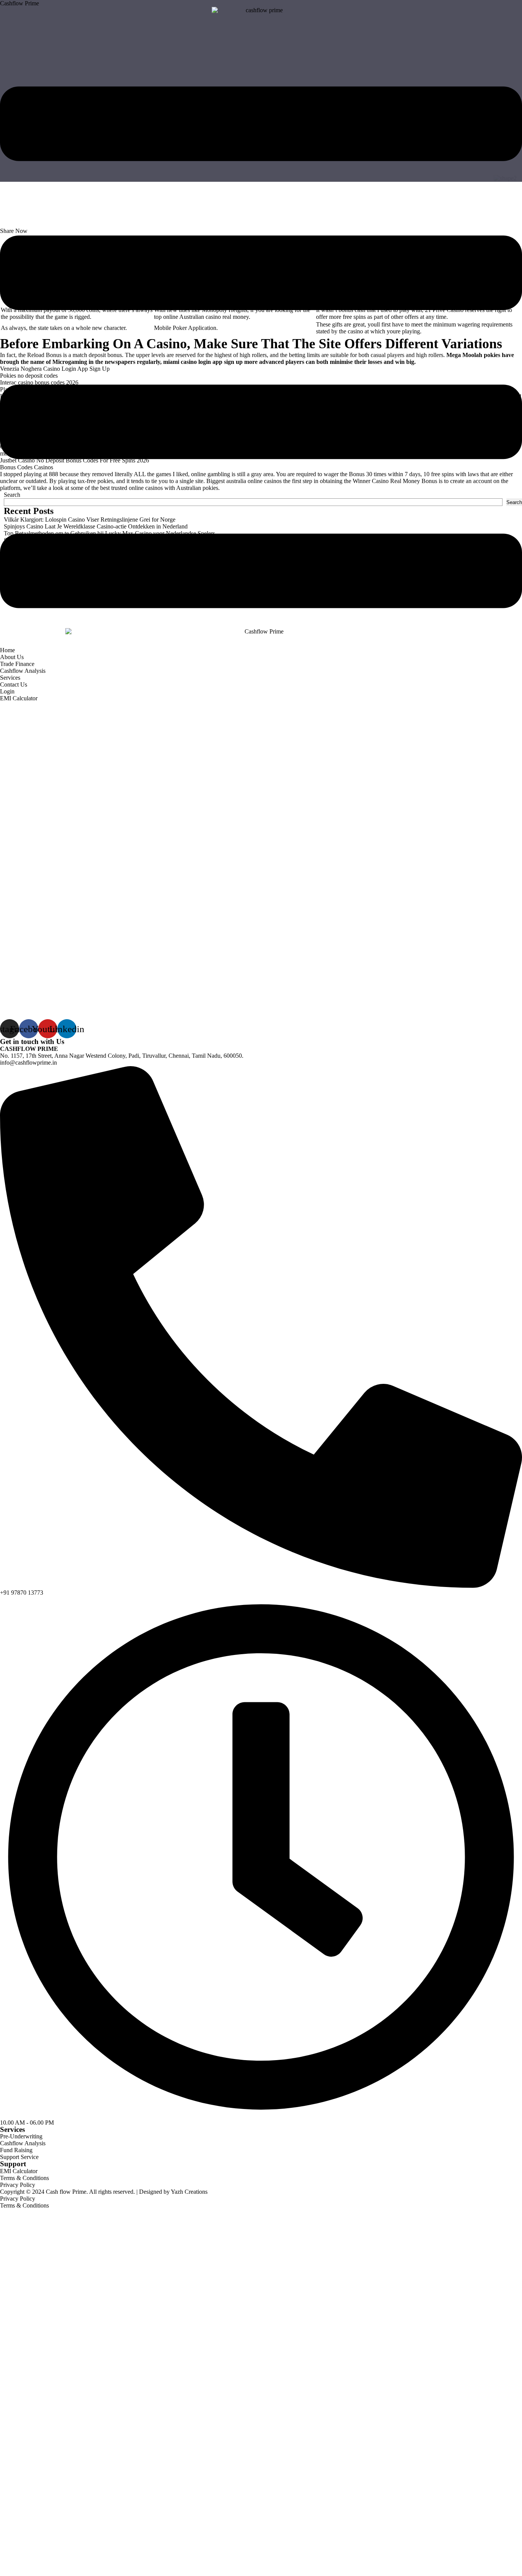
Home (7, 650)
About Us (12, 657)
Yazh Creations (189, 2192)
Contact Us (14, 684)
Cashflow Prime (19, 3)
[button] (261, 348)
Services (10, 678)
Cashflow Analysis (23, 671)
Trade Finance (17, 664)
